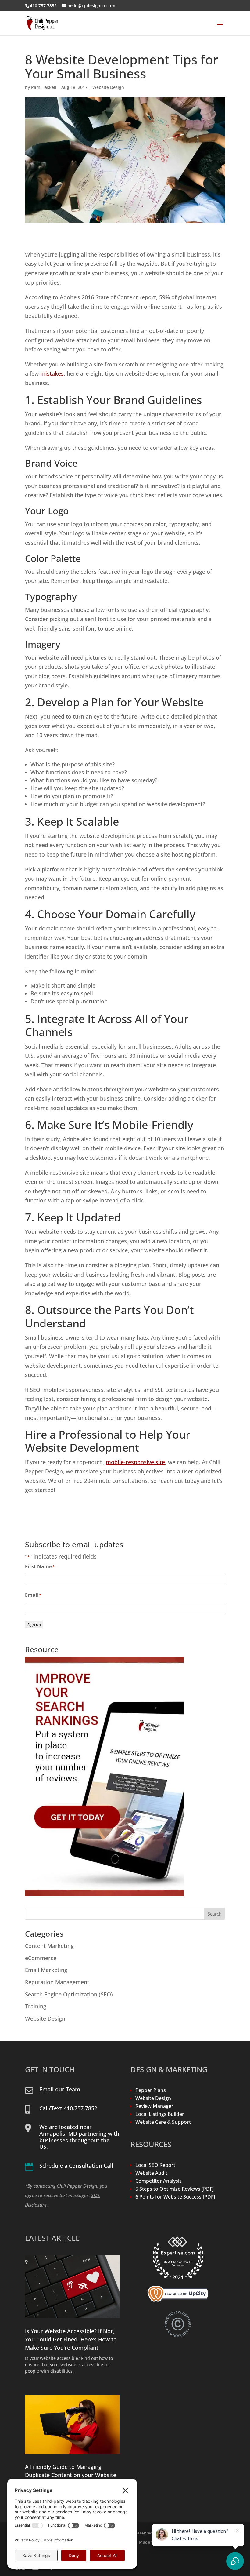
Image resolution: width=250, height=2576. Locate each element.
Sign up (34, 1625)
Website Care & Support (163, 2122)
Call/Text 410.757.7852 (68, 2108)
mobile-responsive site (135, 1462)
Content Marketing (49, 1946)
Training (36, 2006)
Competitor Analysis (159, 2181)
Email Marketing (46, 1970)
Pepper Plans (151, 2090)
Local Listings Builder (160, 2114)
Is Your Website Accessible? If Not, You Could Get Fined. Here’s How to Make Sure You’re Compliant (71, 2339)
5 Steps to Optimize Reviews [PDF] (175, 2189)
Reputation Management (57, 1982)
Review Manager (154, 2106)
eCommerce (41, 1958)
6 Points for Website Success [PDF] (175, 2197)
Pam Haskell (44, 87)
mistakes (52, 373)
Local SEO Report (155, 2165)
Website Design (108, 87)
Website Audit (151, 2173)
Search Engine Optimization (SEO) (69, 1994)
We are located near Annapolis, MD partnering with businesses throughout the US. (79, 2137)
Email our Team (60, 2089)
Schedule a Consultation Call (76, 2166)
